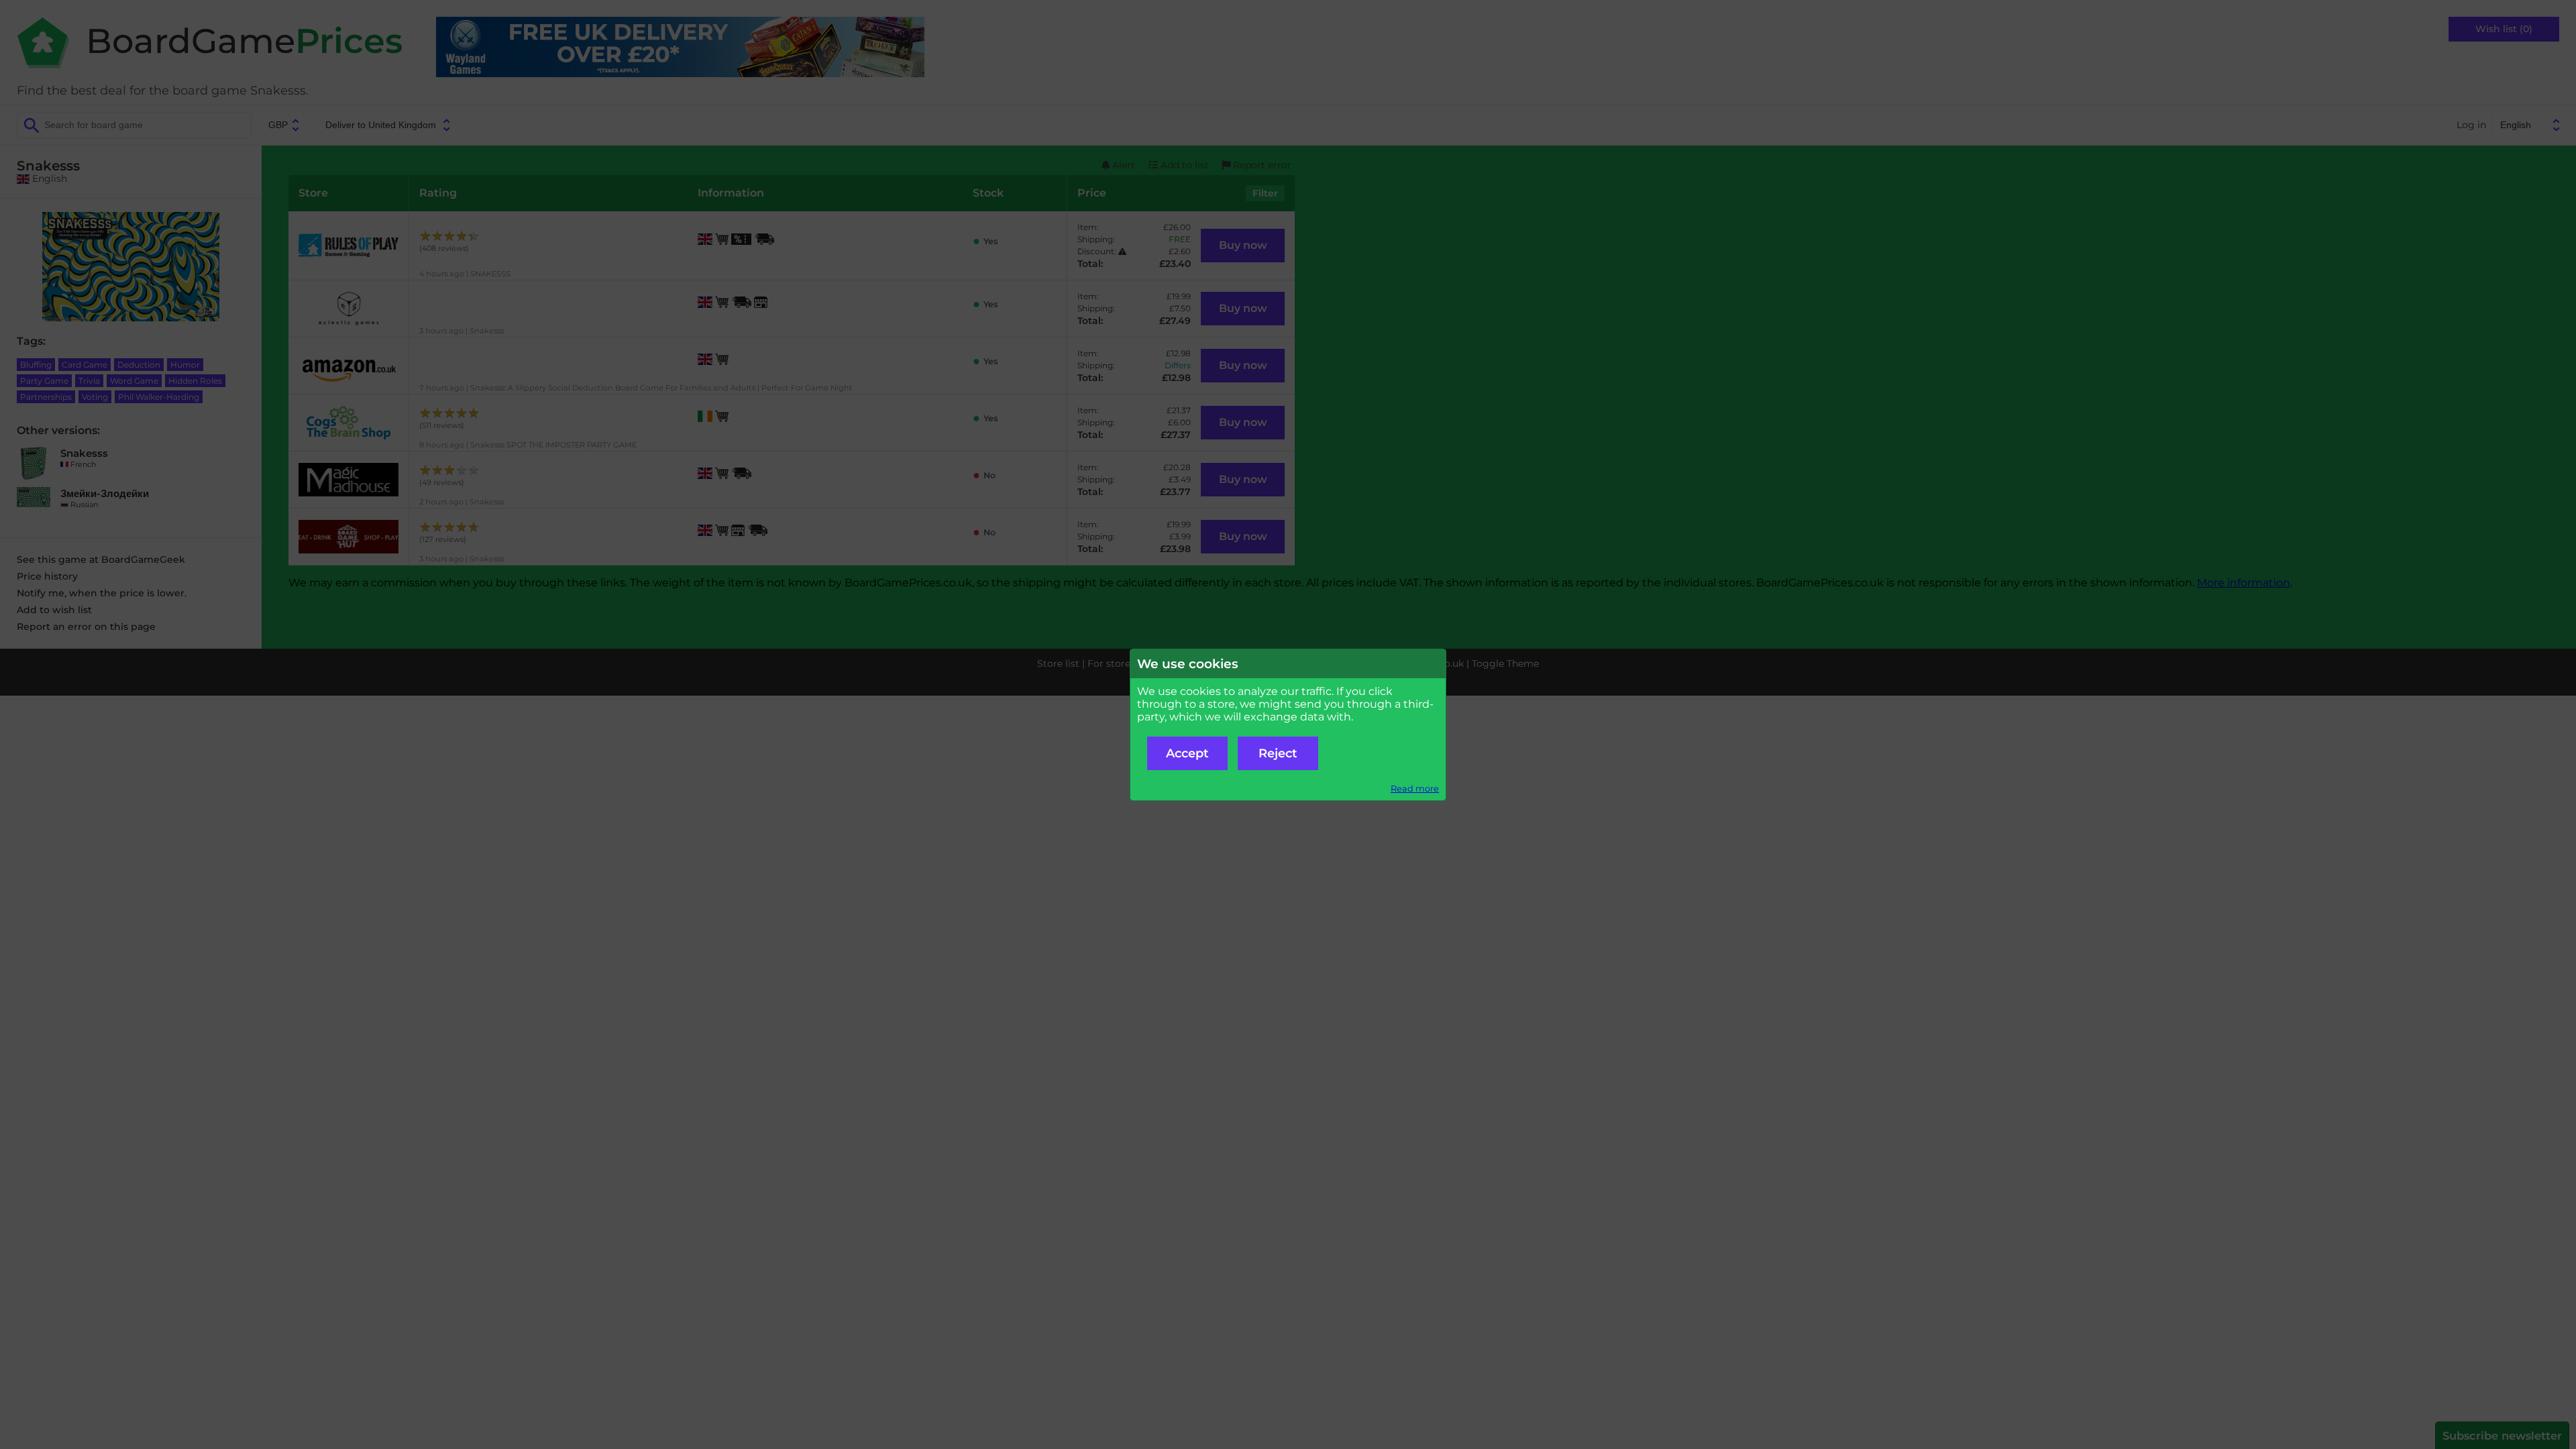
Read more (1415, 789)
